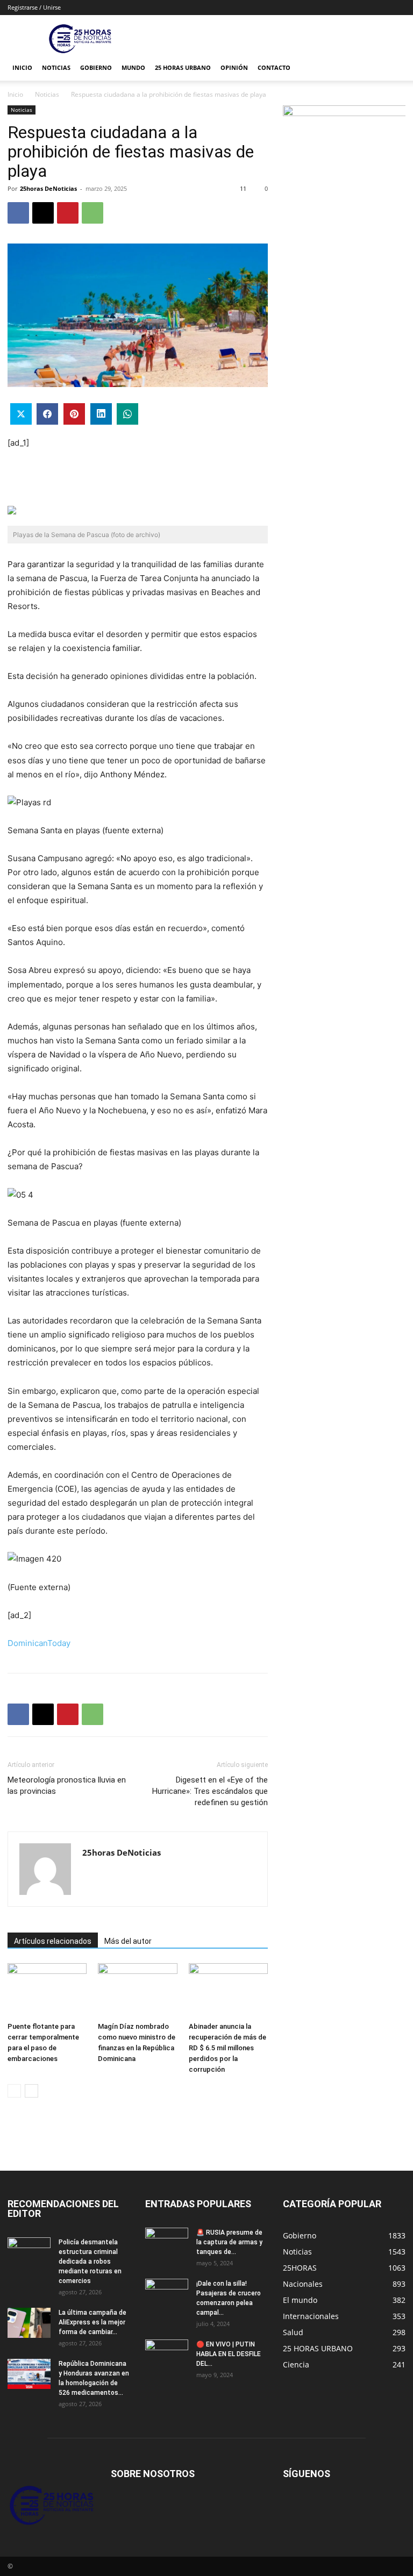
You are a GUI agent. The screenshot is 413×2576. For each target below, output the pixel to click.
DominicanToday (39, 1643)
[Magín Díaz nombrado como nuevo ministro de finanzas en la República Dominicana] (137, 1990)
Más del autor (128, 1941)
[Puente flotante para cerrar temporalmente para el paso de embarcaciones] (47, 1990)
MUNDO (133, 67)
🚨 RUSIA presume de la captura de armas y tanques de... (229, 2242)
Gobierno (96, 67)
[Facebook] (18, 213)
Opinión (234, 67)
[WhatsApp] (92, 213)
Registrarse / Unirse (34, 7)
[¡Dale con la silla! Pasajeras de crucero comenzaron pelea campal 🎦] (167, 2294)
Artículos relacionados (53, 1941)
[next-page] (31, 2091)
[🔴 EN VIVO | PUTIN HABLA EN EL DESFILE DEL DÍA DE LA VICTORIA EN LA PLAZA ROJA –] (167, 2355)
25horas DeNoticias (48, 188)
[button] (393, 68)
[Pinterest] (68, 213)
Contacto (274, 67)
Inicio (22, 67)
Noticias (56, 67)
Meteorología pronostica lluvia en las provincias (67, 1786)
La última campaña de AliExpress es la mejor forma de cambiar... (92, 2322)
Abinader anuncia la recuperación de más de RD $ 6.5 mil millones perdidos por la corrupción (227, 2048)
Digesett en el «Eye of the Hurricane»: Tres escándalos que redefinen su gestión (210, 1791)
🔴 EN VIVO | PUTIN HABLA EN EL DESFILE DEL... (229, 2354)
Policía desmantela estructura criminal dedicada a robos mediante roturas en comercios (90, 2262)
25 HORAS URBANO (183, 67)
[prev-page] (14, 2091)
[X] (43, 213)
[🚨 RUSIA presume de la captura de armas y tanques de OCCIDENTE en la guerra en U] (167, 2243)
